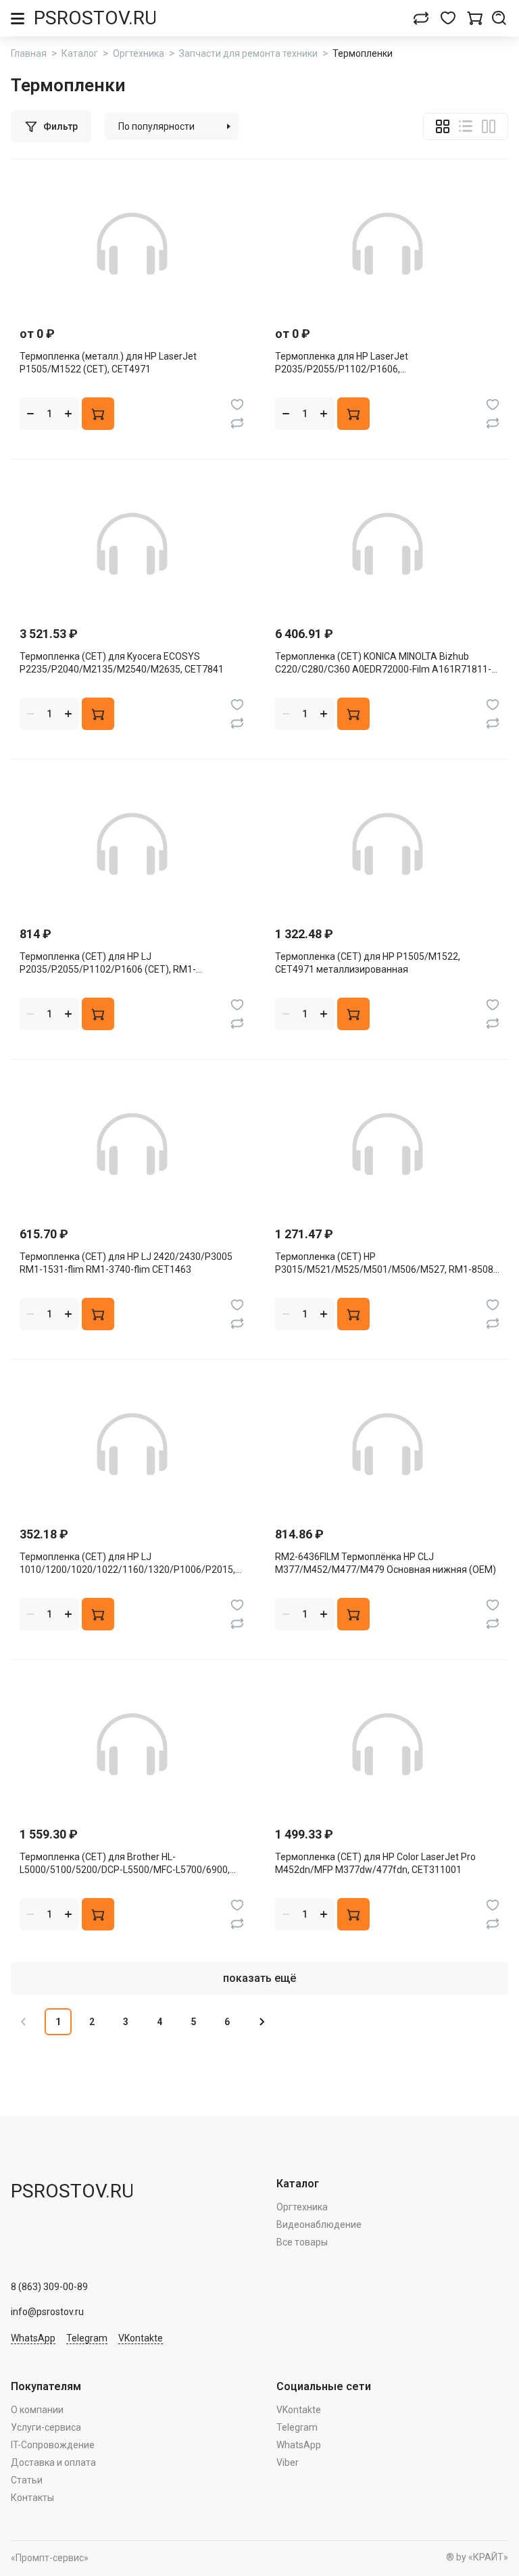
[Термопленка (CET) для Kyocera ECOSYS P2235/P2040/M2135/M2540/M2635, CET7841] (132, 544)
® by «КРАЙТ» (477, 2557)
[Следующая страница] (261, 2022)
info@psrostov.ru (47, 2312)
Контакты (32, 2498)
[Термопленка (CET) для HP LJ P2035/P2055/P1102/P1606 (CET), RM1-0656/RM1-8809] (132, 844)
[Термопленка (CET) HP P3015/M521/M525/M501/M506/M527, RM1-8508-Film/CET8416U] (387, 1144)
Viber (288, 2462)
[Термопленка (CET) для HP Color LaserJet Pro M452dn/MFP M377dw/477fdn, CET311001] (387, 1744)
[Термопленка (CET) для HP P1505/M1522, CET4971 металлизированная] (387, 844)
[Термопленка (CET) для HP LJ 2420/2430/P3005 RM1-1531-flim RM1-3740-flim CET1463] (132, 1144)
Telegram (87, 2338)
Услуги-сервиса (46, 2427)
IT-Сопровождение (53, 2445)
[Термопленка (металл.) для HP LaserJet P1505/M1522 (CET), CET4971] (132, 244)
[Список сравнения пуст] (421, 18)
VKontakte (141, 2338)
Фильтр (60, 126)
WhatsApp (33, 2338)
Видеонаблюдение (319, 2225)
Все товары (302, 2242)
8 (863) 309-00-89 (49, 2287)
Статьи (27, 2480)
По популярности (156, 126)
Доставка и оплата (53, 2462)
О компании (37, 2410)
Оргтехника (302, 2207)
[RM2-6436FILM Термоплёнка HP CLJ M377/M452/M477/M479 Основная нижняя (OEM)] (387, 1444)
